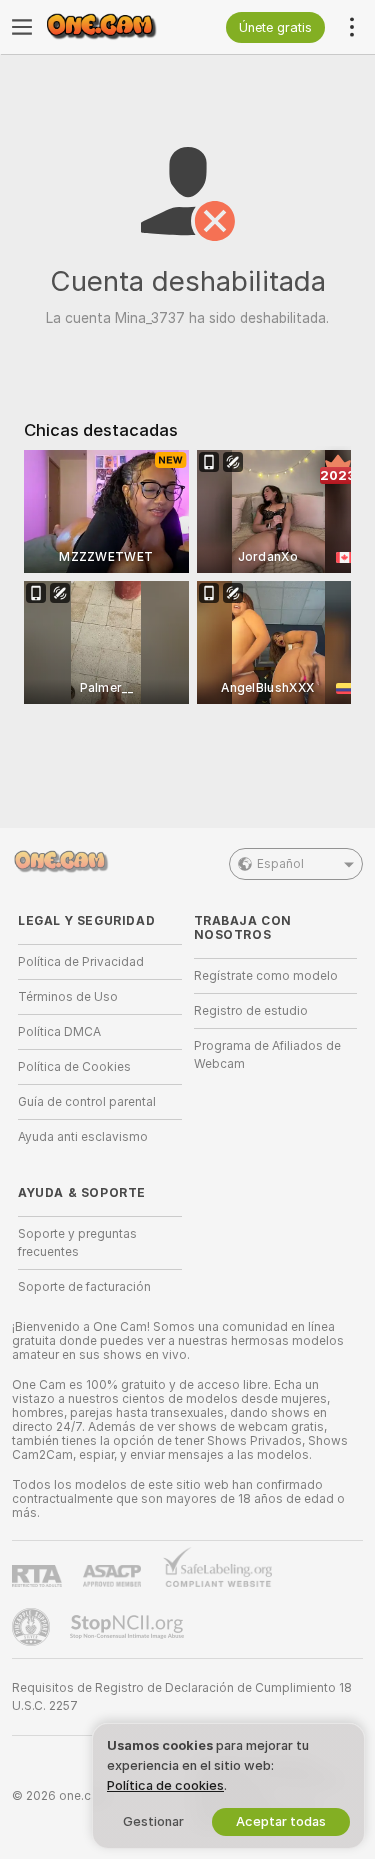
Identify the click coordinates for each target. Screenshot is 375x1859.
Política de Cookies (74, 1067)
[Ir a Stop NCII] (129, 1627)
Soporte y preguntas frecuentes (77, 1243)
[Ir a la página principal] (116, 27)
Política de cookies (165, 1785)
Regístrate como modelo (266, 976)
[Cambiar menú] (22, 27)
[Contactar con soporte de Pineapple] (33, 1627)
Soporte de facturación (84, 1287)
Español (280, 864)
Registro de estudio (251, 1011)
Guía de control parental (87, 1102)
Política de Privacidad (81, 962)
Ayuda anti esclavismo (83, 1137)
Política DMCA (59, 1032)
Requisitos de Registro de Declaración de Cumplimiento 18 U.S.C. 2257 (182, 1697)
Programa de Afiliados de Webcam (267, 1055)
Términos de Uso (68, 997)
